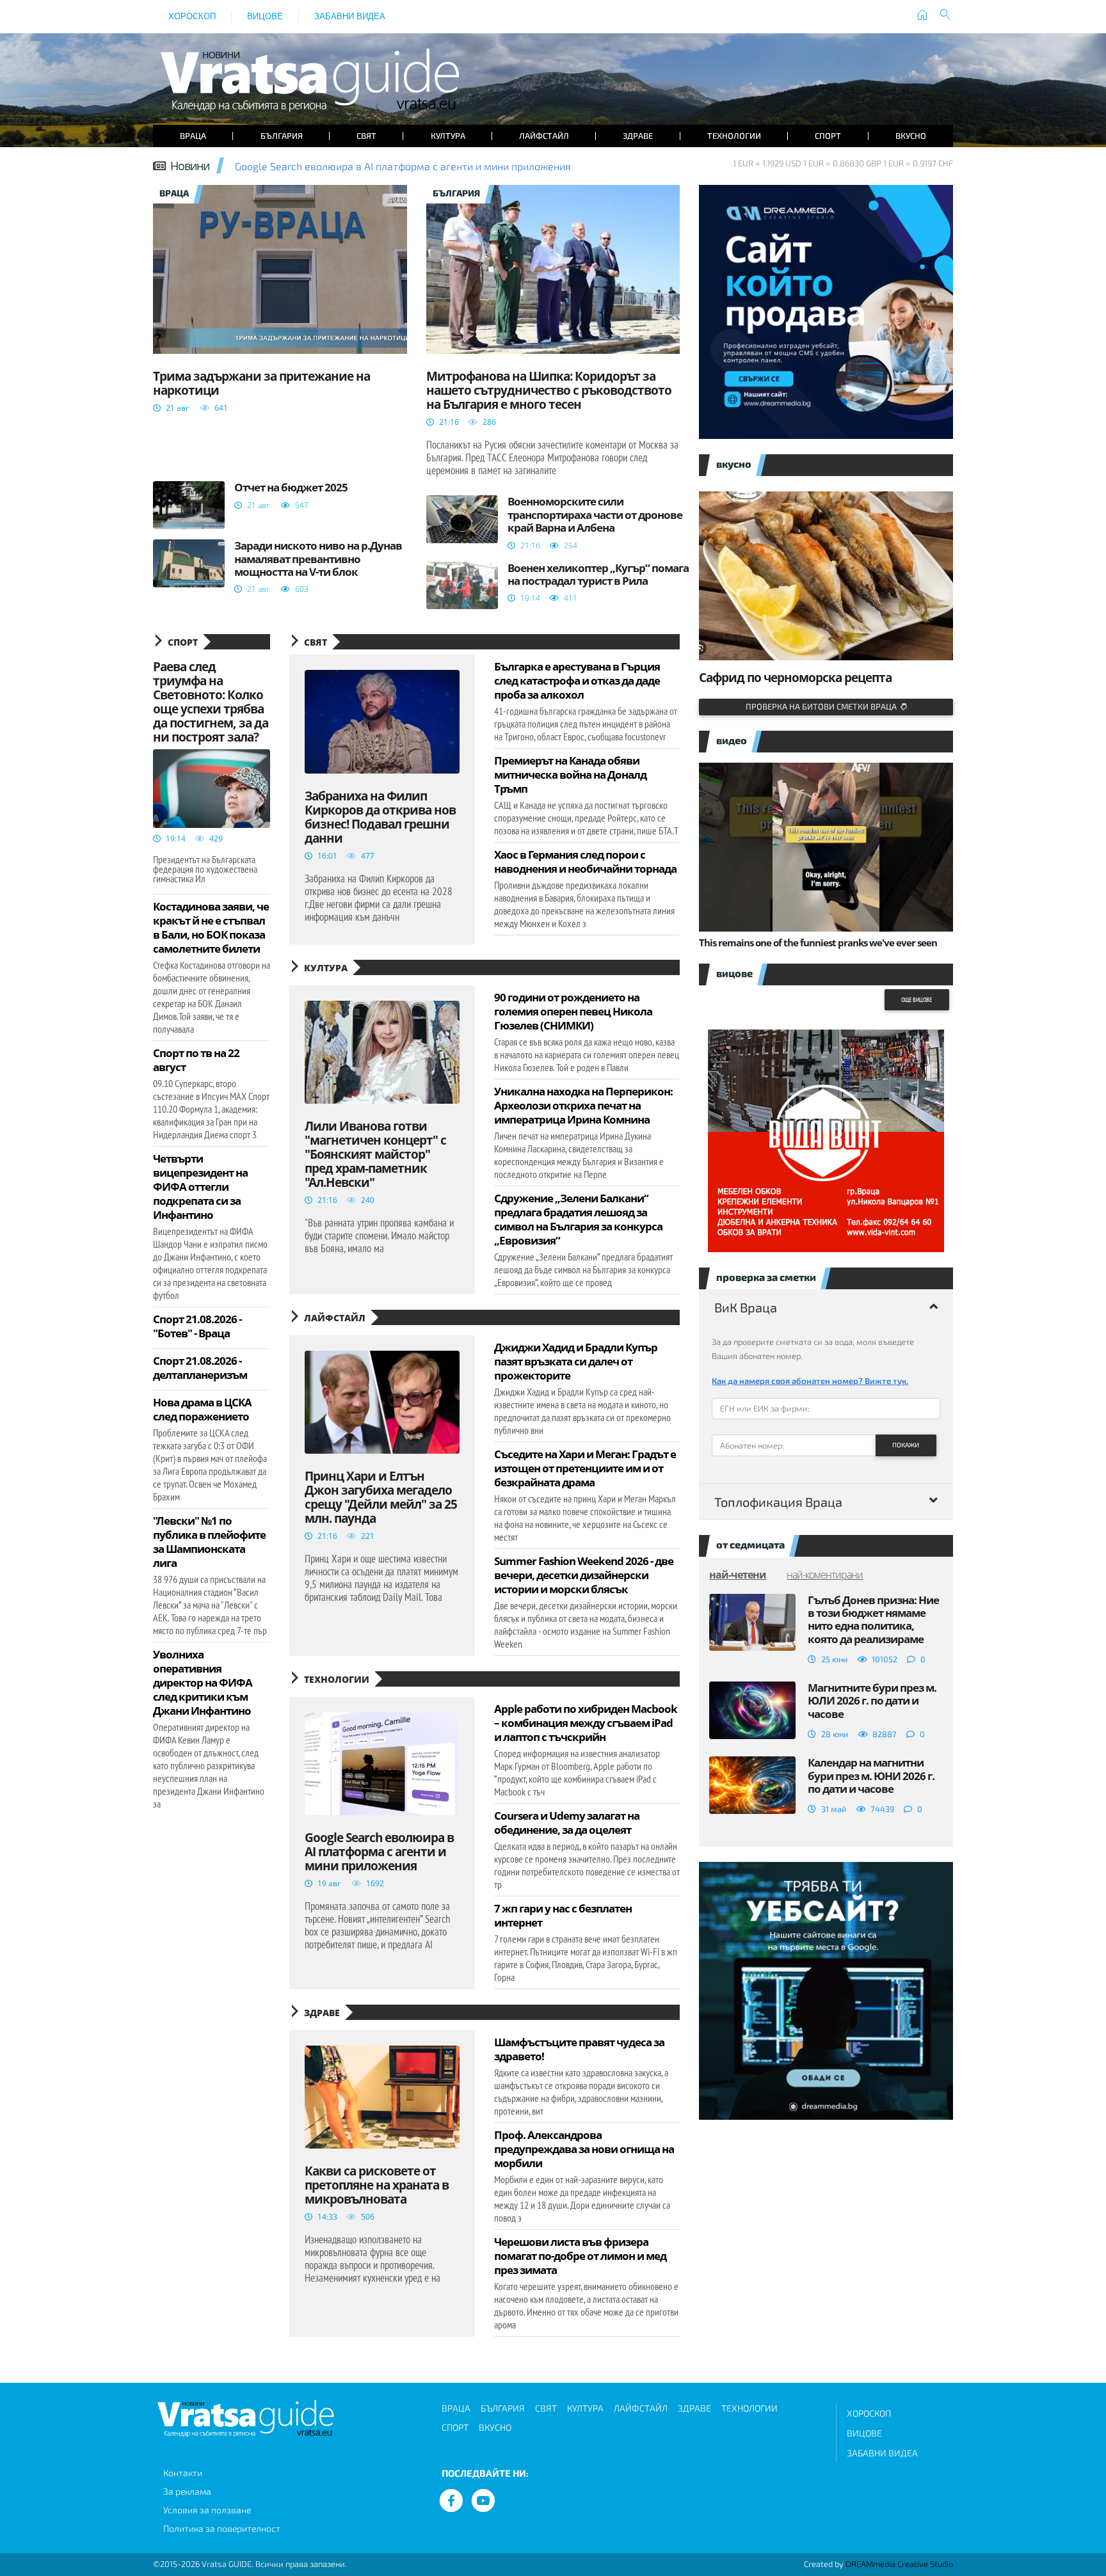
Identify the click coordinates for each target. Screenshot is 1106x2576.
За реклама (187, 2491)
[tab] (826, 1307)
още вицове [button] (917, 1000)
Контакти (183, 2473)
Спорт (828, 136)
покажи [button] (906, 1445)
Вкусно (911, 136)
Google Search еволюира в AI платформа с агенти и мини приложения (403, 166)
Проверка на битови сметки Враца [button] (823, 706)
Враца (193, 136)
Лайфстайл (544, 136)
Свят (366, 136)
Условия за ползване (207, 2510)
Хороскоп (192, 16)
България (282, 136)
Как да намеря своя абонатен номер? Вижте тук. (810, 1381)
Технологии (734, 136)
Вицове (265, 16)
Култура (448, 136)
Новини (190, 166)
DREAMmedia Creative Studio (899, 2564)
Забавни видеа (350, 16)
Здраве (638, 136)
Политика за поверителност (222, 2528)
